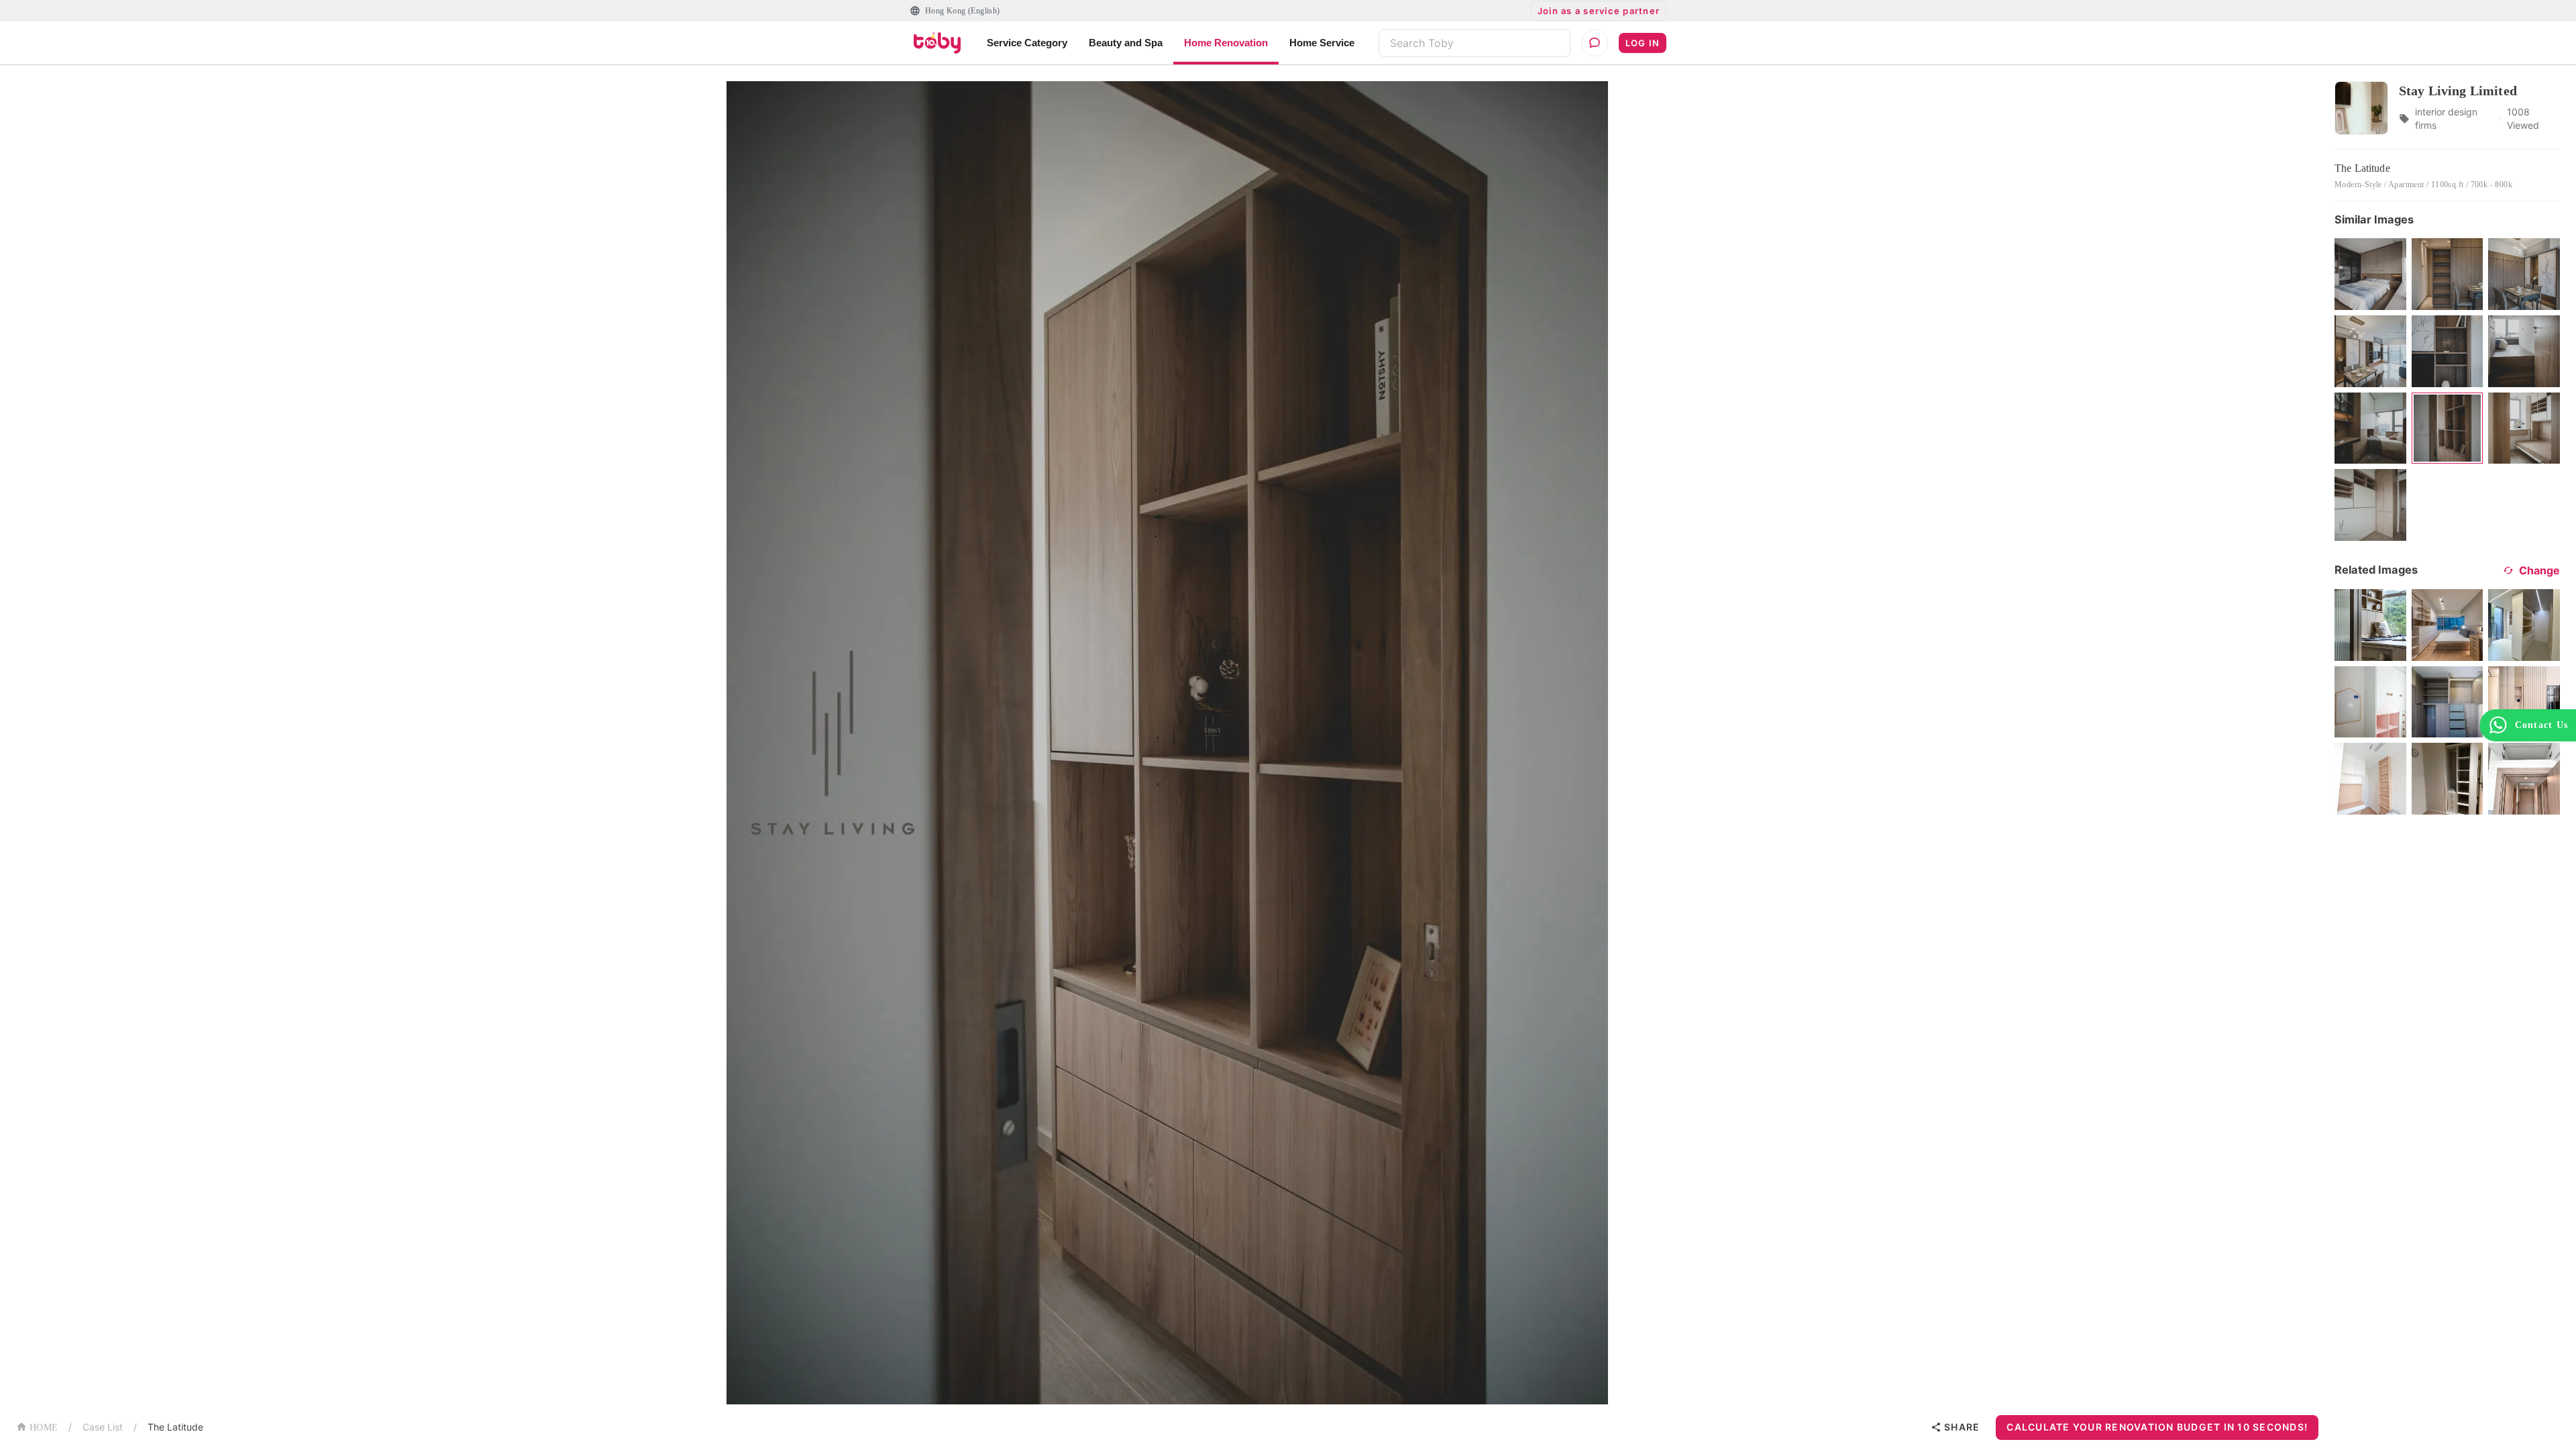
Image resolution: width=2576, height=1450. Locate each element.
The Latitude (175, 1427)
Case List (103, 1427)
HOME (44, 1428)
